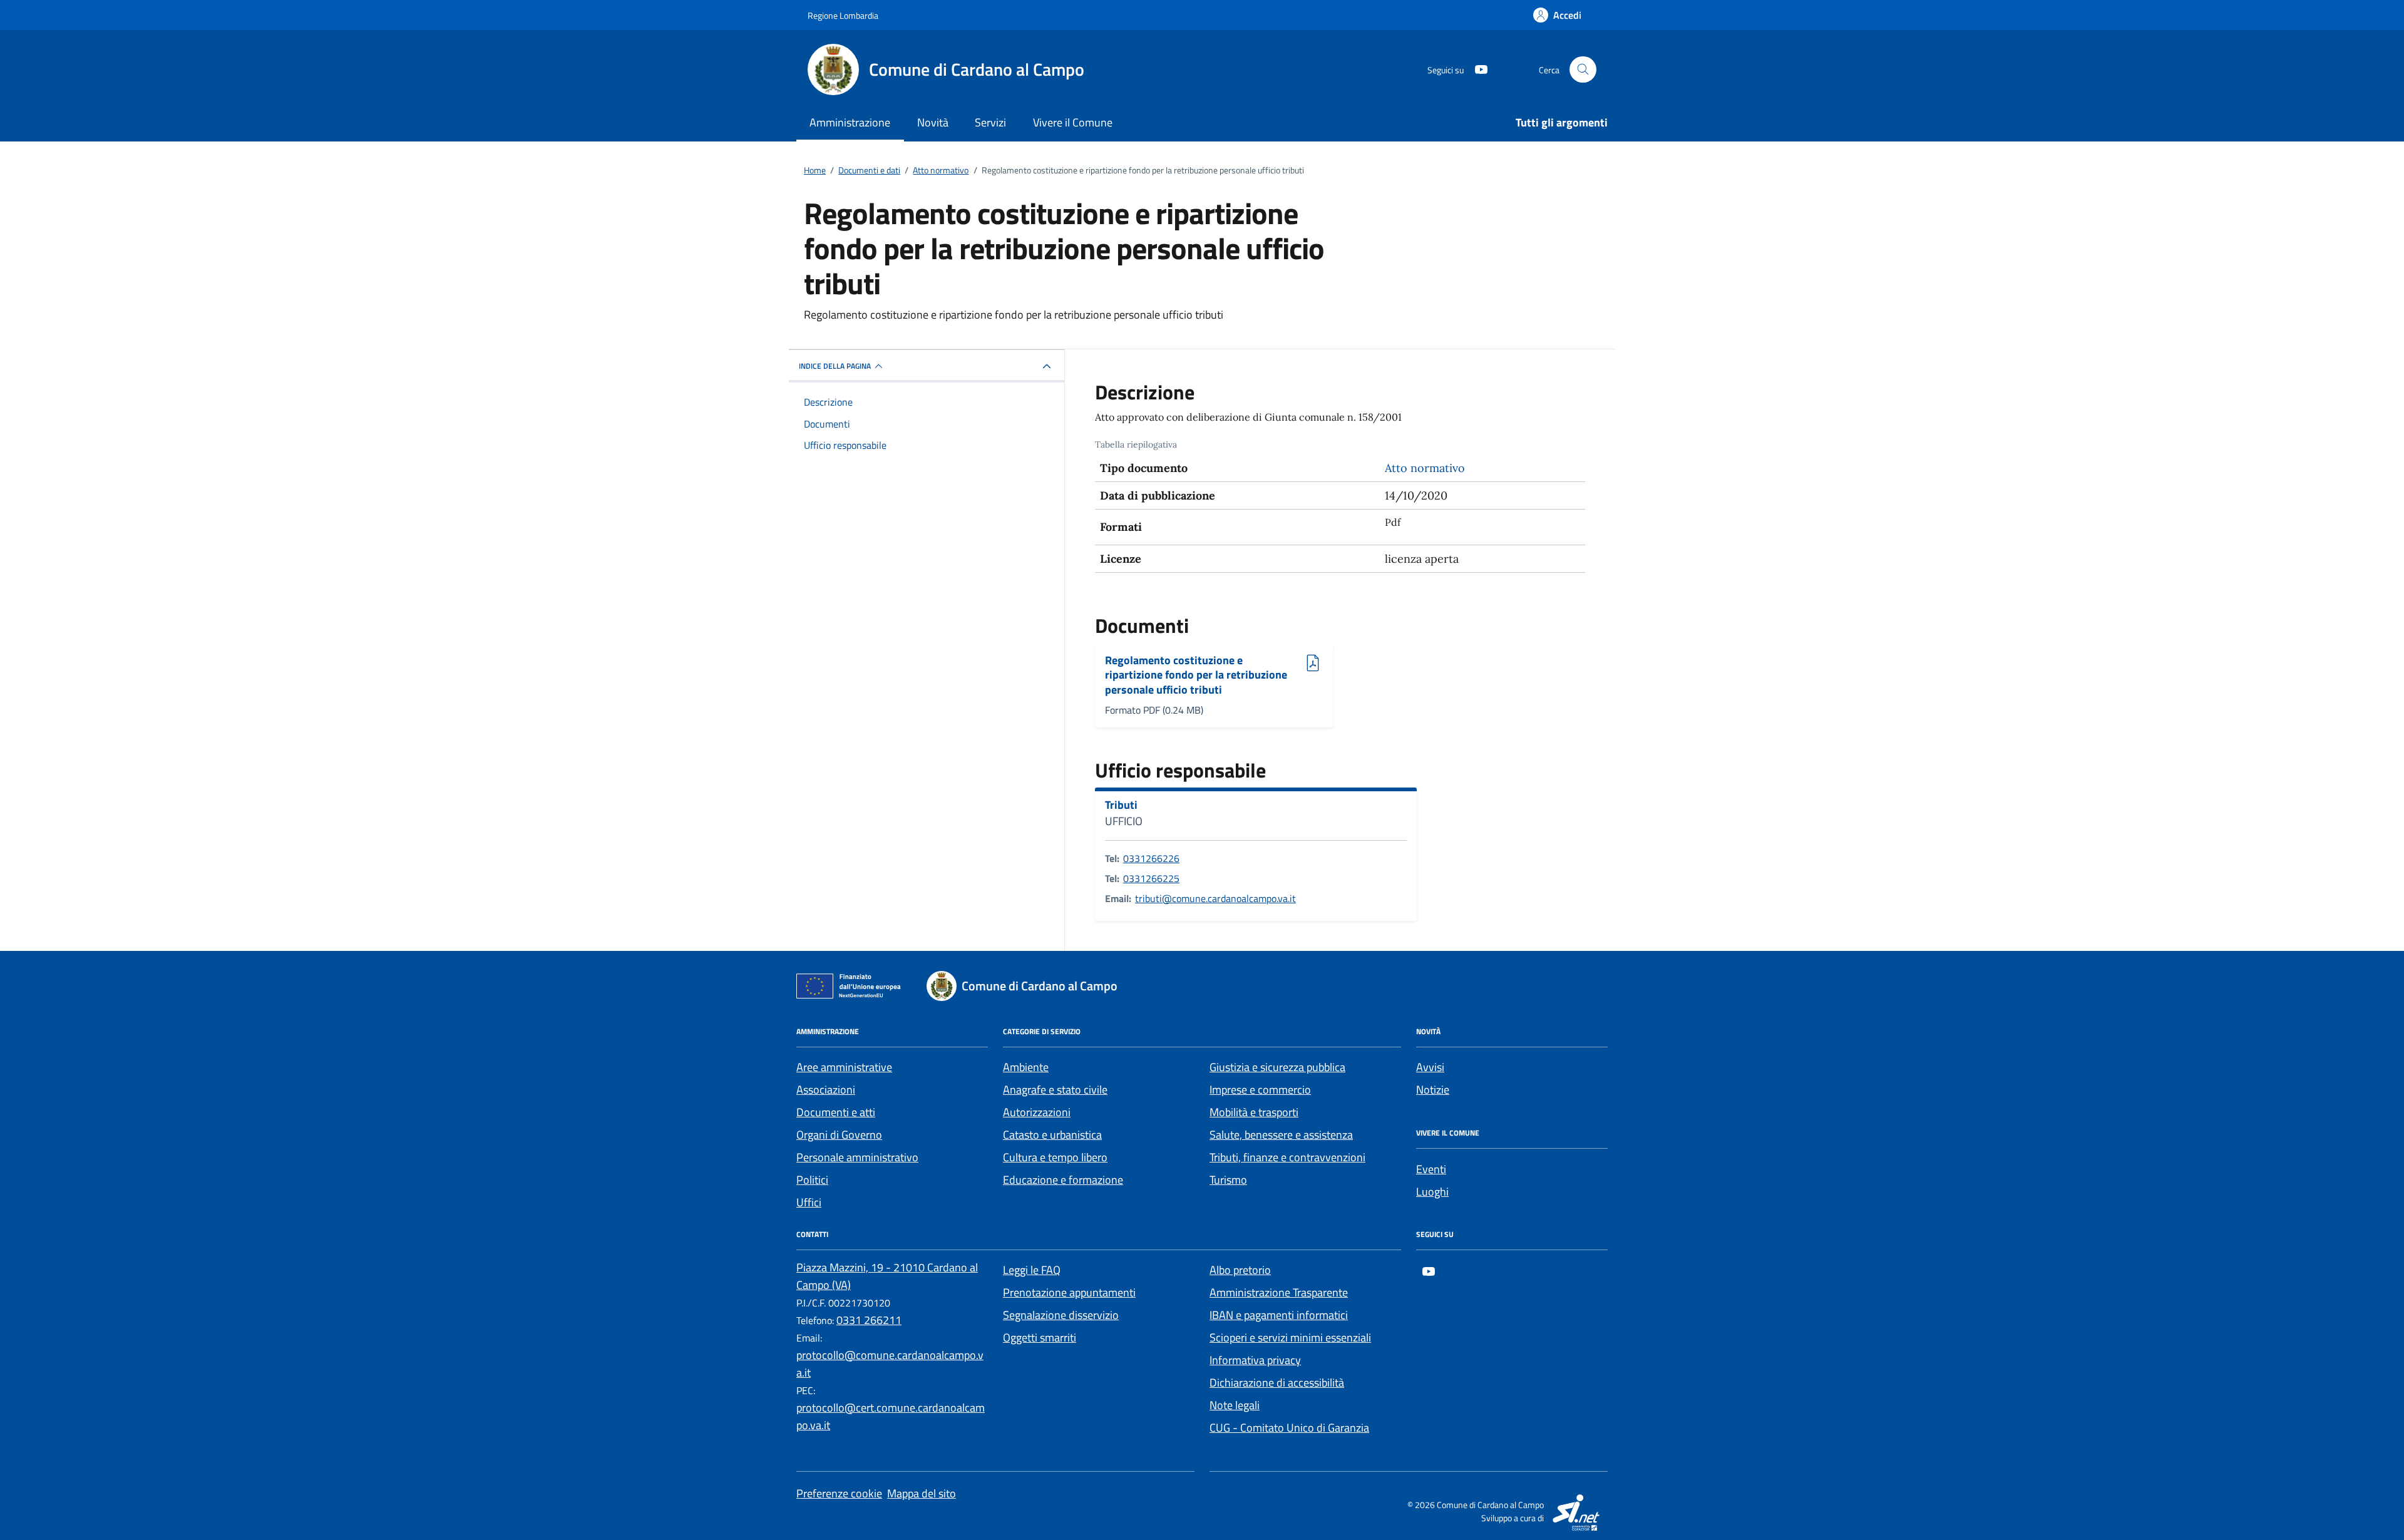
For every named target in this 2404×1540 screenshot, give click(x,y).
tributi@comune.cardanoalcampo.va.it (1215, 898)
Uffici (809, 1202)
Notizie (1433, 1090)
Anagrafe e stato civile (1055, 1090)
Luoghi (1432, 1192)
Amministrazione (850, 122)
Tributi (1121, 805)
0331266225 (1151, 878)
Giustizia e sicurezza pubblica (1277, 1067)
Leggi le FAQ (1032, 1270)
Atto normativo (1425, 468)
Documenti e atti (836, 1112)
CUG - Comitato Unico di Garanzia (1289, 1428)
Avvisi (1430, 1067)
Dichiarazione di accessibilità (1277, 1383)
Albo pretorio (1240, 1270)
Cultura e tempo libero (1055, 1157)
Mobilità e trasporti (1254, 1112)
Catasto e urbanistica (1052, 1135)
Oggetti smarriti (1040, 1337)
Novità (933, 122)
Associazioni (826, 1090)
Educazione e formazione (1063, 1180)
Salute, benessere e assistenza (1281, 1135)
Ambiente (1026, 1067)
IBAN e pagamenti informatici (1279, 1315)
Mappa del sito (922, 1493)
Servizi (990, 122)
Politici (812, 1180)
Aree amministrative (844, 1067)
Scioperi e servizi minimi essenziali (1290, 1337)
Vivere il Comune (1073, 122)
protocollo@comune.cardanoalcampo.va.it (890, 1364)
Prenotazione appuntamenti (1069, 1292)
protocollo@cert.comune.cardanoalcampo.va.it (891, 1416)
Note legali (1235, 1405)
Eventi (1431, 1169)
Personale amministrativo (857, 1157)
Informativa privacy (1255, 1360)
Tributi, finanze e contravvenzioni (1287, 1157)
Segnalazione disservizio (1061, 1315)
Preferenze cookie (839, 1493)
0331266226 (1151, 858)
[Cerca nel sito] (1583, 70)
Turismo (1228, 1180)
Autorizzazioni (1037, 1112)
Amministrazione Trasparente (1279, 1292)
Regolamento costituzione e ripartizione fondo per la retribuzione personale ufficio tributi (1196, 675)
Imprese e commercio (1260, 1090)
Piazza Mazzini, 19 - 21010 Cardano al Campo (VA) (887, 1276)
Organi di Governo (839, 1135)
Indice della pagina (835, 366)
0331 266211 (869, 1320)
